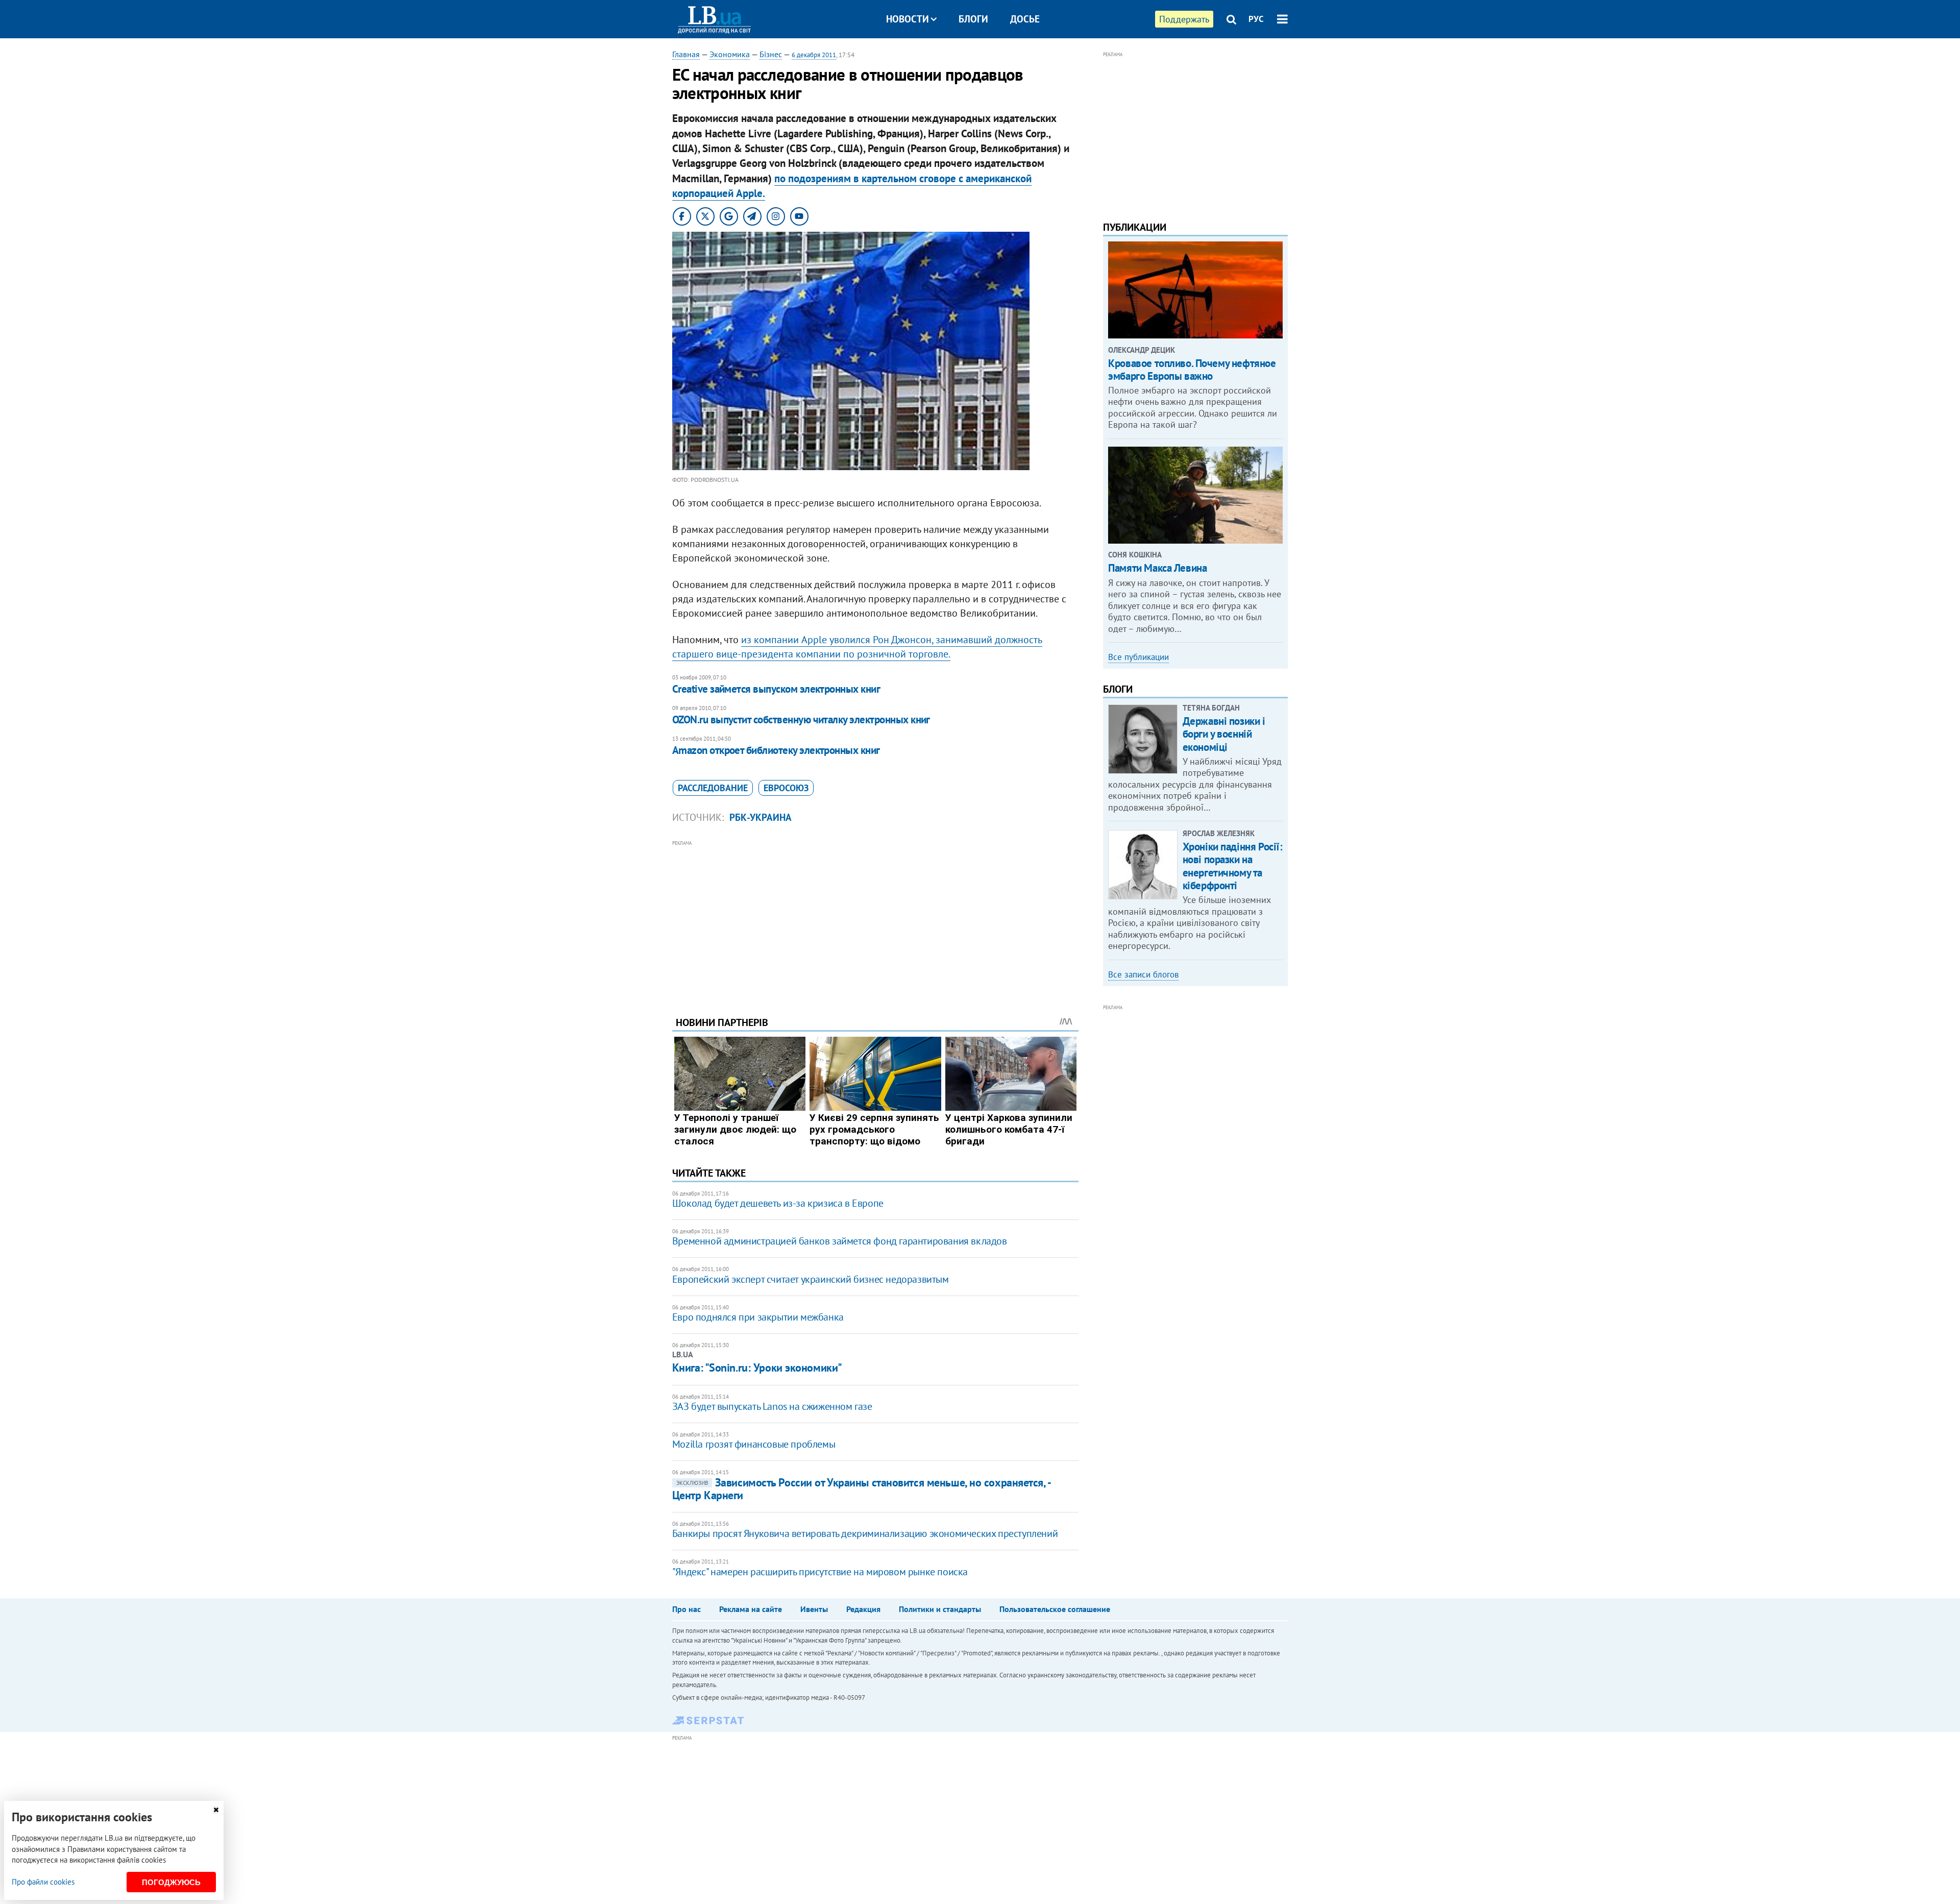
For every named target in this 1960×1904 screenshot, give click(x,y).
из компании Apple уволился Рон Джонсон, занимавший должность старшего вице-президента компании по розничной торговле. (857, 647)
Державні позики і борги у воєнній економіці (1224, 734)
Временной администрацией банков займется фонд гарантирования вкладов (840, 1241)
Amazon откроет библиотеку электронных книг (776, 750)
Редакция (863, 1609)
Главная (686, 54)
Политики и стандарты (940, 1609)
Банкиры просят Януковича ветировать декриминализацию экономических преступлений (865, 1533)
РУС (1256, 19)
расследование (713, 788)
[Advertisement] (875, 920)
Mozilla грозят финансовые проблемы (754, 1444)
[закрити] (216, 1810)
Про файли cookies (43, 1882)
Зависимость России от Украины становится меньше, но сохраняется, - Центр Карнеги (861, 1489)
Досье (1025, 19)
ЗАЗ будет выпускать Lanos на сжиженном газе (772, 1406)
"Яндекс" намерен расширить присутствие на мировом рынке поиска (820, 1572)
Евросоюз (786, 788)
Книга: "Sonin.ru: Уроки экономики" (757, 1368)
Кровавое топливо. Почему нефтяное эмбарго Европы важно (1192, 370)
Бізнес (771, 54)
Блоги (973, 19)
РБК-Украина (761, 817)
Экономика (730, 54)
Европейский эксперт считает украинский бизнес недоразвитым (811, 1279)
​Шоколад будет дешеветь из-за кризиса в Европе (778, 1203)
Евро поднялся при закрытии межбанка (758, 1317)
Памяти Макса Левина (1157, 568)
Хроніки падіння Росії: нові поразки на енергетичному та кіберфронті (1233, 866)
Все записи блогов (1143, 974)
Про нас (687, 1609)
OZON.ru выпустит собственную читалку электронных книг (801, 719)
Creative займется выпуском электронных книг (776, 689)
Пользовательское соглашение (1055, 1609)
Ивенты (814, 1609)
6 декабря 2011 (814, 55)
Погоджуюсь (171, 1882)
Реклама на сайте (751, 1609)
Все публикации (1138, 657)
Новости (908, 19)
